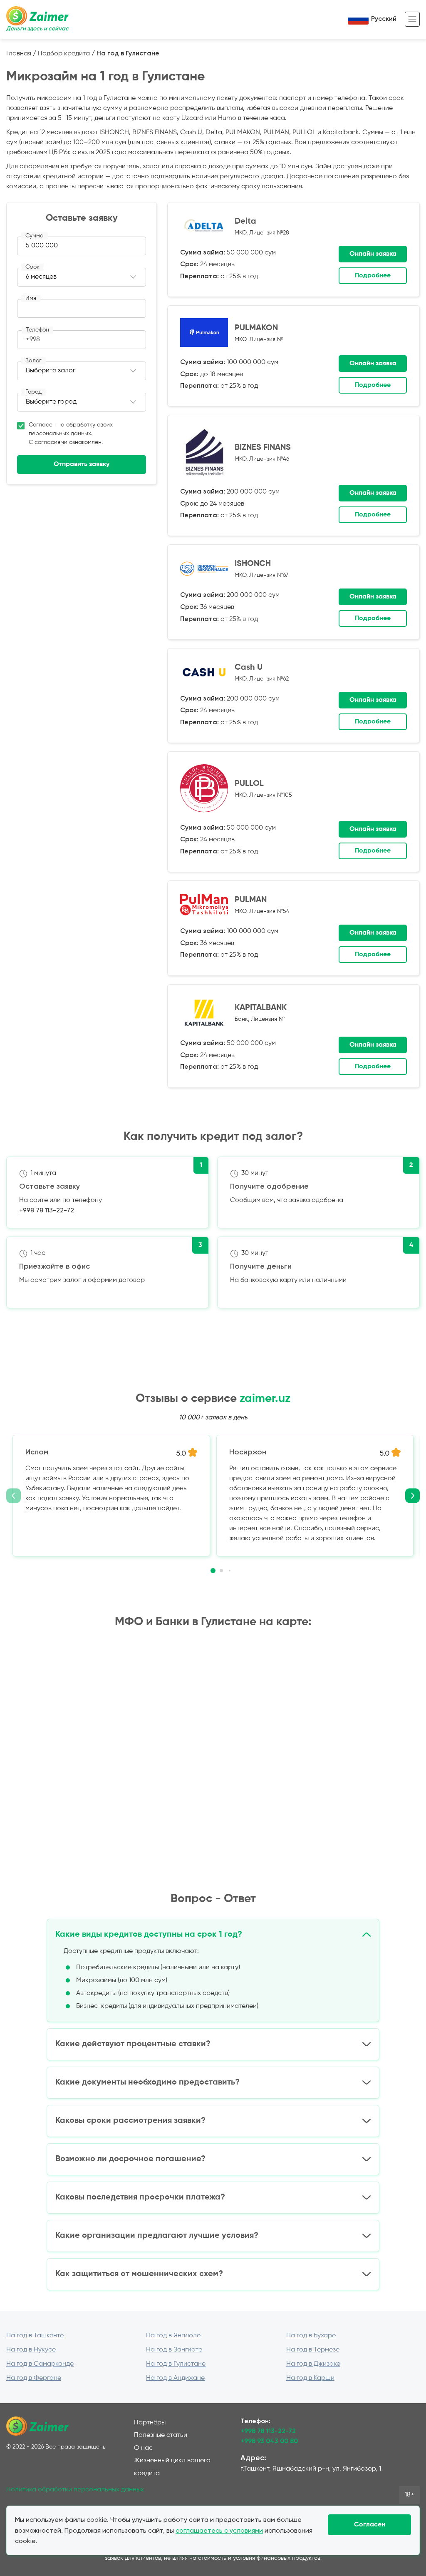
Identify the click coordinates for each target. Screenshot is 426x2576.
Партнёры (150, 2423)
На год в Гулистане (176, 2364)
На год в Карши (310, 2378)
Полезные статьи (161, 2435)
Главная (19, 54)
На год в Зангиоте (174, 2350)
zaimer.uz (265, 1399)
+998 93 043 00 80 (269, 2441)
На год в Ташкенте (35, 2336)
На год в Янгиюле (173, 2336)
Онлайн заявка (373, 254)
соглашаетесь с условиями (219, 2530)
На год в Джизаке (313, 2364)
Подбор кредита (64, 54)
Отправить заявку (82, 464)
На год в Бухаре (311, 2336)
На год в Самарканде (40, 2364)
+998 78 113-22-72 (47, 1210)
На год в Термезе (313, 2350)
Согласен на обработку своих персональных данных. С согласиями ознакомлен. (71, 434)
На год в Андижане (175, 2378)
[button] (213, 1571)
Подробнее (373, 276)
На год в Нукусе (31, 2350)
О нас (143, 2448)
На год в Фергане (34, 2378)
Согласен (370, 2525)
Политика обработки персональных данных (75, 2490)
